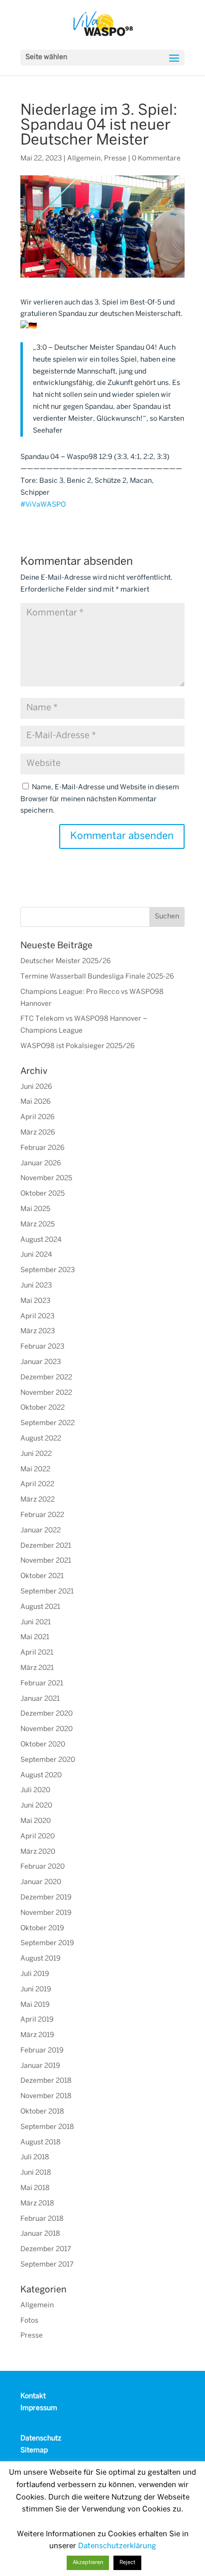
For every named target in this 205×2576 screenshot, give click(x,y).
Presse (115, 159)
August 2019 (41, 1959)
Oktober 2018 (42, 2112)
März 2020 (38, 1852)
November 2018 (46, 2096)
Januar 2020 (41, 1882)
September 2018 (47, 2127)
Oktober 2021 (42, 1576)
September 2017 (47, 2265)
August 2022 (41, 1439)
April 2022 (37, 1484)
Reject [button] (127, 2563)
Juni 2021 (36, 1623)
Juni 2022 (36, 1454)
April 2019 (37, 2020)
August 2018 (41, 2143)
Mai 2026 (36, 1102)
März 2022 (38, 1500)
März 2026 (38, 1133)
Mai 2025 (35, 1209)
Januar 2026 (41, 1164)
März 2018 (37, 2204)
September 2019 (47, 1943)
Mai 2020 (36, 1821)
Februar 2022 (42, 1515)
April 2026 (38, 1117)
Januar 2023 (41, 1362)
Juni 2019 (36, 1990)
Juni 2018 (36, 2173)
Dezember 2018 (46, 2081)
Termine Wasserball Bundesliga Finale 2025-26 (97, 977)
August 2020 (41, 1776)
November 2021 (46, 1561)
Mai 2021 (35, 1637)
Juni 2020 (36, 1806)
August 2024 (41, 1240)
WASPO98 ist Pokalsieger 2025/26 (78, 1046)
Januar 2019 (40, 2066)
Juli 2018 (35, 2158)
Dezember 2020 (47, 1714)
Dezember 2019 (46, 1898)
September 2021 (47, 1592)
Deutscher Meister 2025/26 (66, 961)
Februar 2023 (42, 1347)
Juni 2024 (36, 1255)
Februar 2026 (43, 1148)
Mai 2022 (35, 1470)
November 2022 (46, 1393)
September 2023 (48, 1270)
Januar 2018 (40, 2234)
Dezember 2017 (46, 2249)
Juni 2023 (36, 1286)
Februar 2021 (42, 1684)
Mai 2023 (35, 1301)
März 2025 (38, 1225)
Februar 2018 (42, 2219)
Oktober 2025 (43, 1194)
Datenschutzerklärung (117, 2546)
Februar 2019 (42, 2051)
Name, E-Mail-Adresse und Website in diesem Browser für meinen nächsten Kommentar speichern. (100, 799)
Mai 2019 (35, 2005)
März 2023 (38, 1331)
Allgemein (84, 159)
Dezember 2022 (46, 1378)
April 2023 (37, 1317)
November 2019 (46, 1913)
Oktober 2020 (43, 1745)
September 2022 (48, 1423)
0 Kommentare (156, 159)
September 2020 (48, 1760)
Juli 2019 (35, 1974)
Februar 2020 (43, 1867)
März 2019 (37, 2035)
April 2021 (37, 1653)
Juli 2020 (35, 1790)
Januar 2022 (41, 1531)
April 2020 (38, 1837)
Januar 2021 (40, 1699)
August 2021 (40, 1607)
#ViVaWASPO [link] (43, 505)
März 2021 (37, 1668)
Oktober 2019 (42, 1929)
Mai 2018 (35, 2188)
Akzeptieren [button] (88, 2563)
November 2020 (47, 1729)
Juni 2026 (36, 1087)
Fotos (29, 2321)
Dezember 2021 (46, 1546)
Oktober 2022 (43, 1408)
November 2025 (46, 1178)
